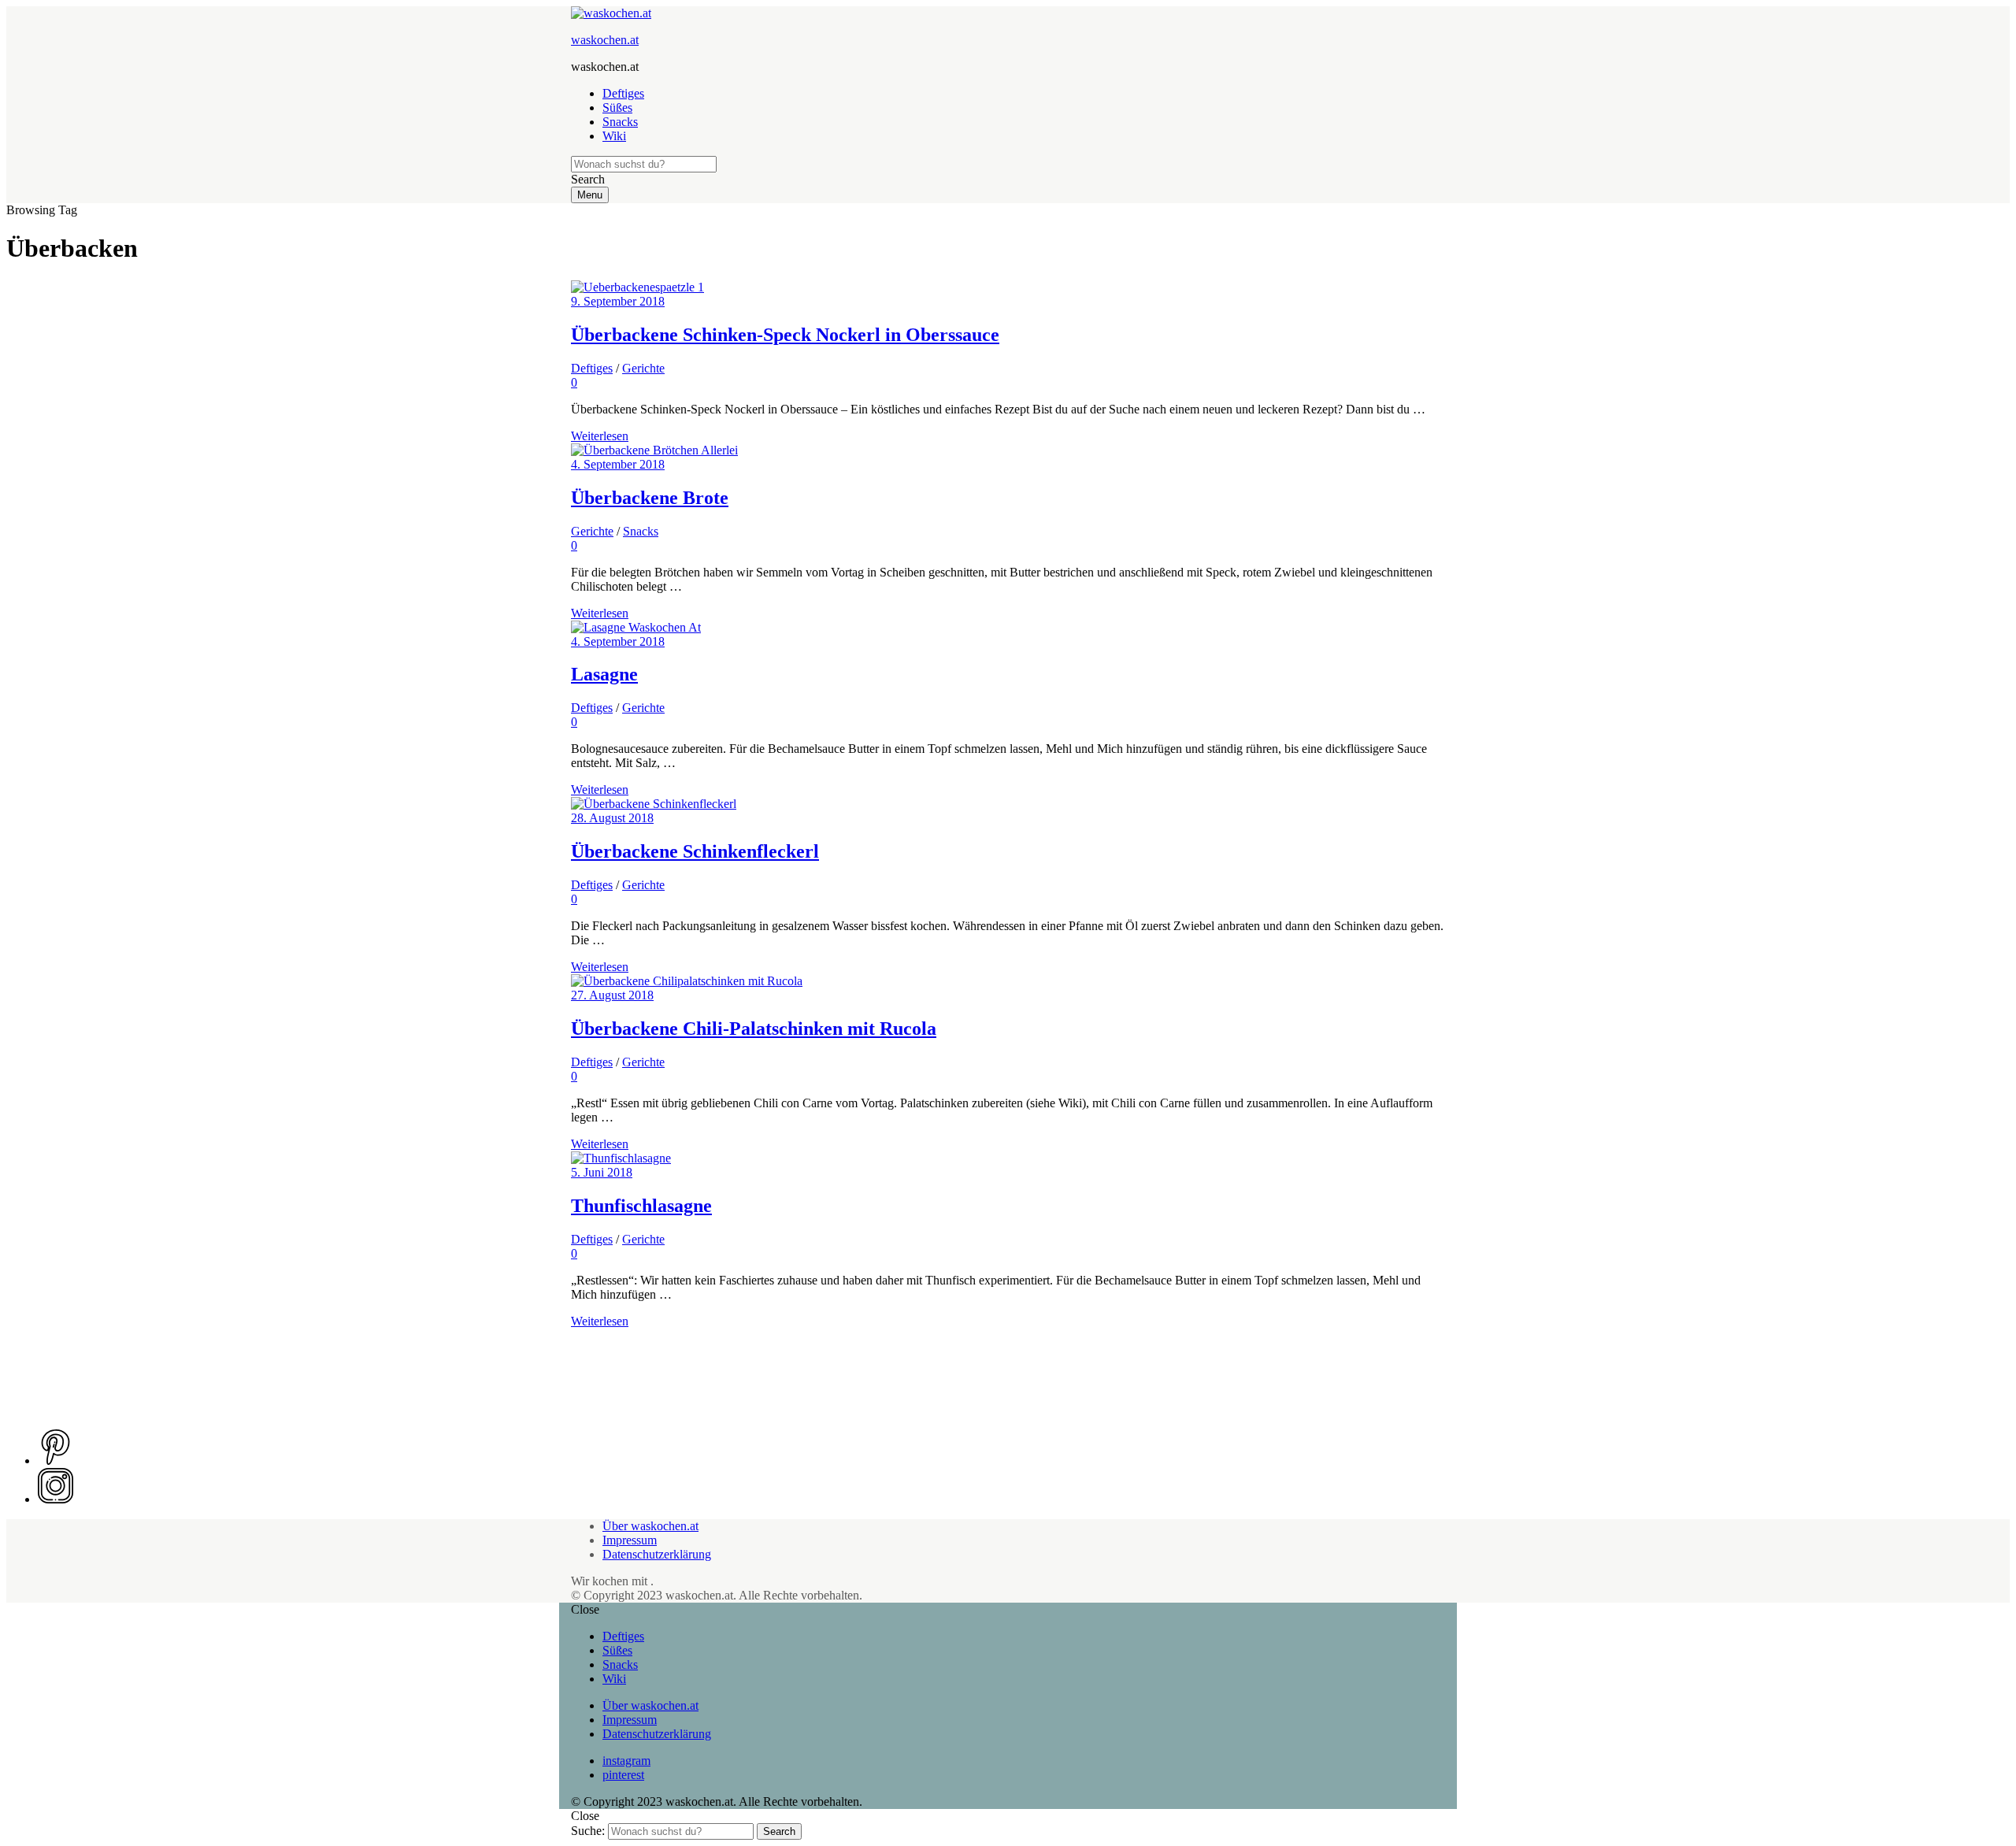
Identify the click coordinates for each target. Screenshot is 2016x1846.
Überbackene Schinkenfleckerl (695, 851)
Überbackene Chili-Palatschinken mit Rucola (754, 1029)
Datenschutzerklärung (657, 1554)
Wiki (614, 136)
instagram (626, 1761)
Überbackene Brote (650, 498)
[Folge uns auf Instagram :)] (56, 1499)
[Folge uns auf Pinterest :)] (56, 1460)
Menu (590, 195)
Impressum (630, 1540)
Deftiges (623, 93)
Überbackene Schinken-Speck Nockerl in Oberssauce (785, 335)
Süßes (617, 107)
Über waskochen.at (650, 1526)
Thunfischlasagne (641, 1206)
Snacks (620, 122)
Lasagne (604, 674)
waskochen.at (605, 40)
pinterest (623, 1775)
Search (779, 1831)
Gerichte (643, 368)
